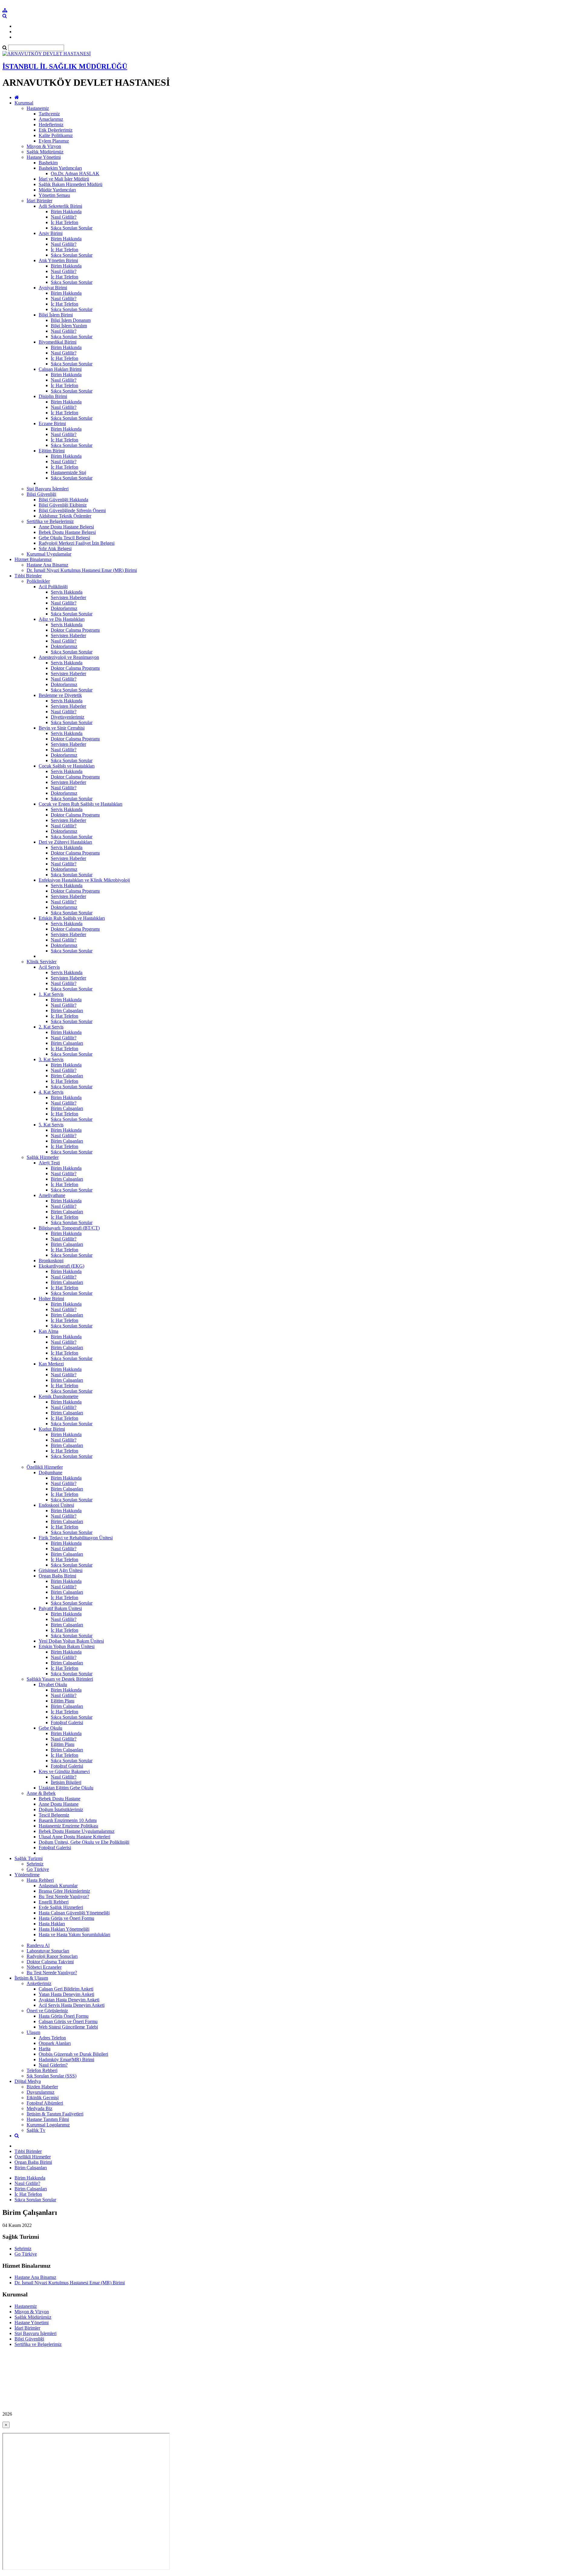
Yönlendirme (27, 1875)
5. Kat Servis (51, 1125)
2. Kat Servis (51, 1027)
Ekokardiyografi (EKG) (61, 1266)
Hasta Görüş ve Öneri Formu (66, 1918)
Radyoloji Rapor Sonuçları (52, 1956)
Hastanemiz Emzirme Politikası (68, 1826)
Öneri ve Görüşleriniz (47, 2011)
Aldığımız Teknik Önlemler (65, 516)
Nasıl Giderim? (53, 2065)
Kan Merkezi (51, 1364)
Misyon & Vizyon (44, 146)
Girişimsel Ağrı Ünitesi (61, 1570)
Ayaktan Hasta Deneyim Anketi (69, 2000)
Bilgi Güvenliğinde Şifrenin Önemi (72, 510)
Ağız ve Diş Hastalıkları (62, 619)
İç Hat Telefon (64, 222)
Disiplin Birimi (53, 396)
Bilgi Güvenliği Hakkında (63, 500)
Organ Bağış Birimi (57, 1576)
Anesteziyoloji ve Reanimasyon (69, 657)
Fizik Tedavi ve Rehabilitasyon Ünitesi (76, 1538)
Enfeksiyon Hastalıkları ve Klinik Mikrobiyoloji (84, 880)
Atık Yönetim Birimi (58, 260)
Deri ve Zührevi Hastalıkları (65, 842)
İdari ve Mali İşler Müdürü (64, 179)
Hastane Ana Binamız (47, 565)
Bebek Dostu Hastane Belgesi (67, 532)
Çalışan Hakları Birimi (60, 369)
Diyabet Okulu (53, 1684)
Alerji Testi (49, 1163)
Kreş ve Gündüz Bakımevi (64, 1771)
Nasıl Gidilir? (64, 217)
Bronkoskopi (51, 1261)
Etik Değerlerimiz (56, 130)
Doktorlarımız (64, 608)
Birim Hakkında (66, 212)
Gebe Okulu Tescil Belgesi (64, 538)
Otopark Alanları (55, 2043)
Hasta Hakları (52, 1924)
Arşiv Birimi (51, 233)
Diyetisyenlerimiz (68, 717)
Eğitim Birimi (52, 451)
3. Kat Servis (51, 1059)
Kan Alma (48, 1331)
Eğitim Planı (63, 1701)
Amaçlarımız (51, 119)
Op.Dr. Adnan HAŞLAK (75, 173)
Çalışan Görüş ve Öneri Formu (68, 2021)
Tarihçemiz (49, 114)
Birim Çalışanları (67, 1011)
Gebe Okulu (50, 1728)
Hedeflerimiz (51, 125)
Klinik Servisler (42, 962)
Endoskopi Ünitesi (56, 1505)
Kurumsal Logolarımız (48, 2125)
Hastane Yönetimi (44, 157)
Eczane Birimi (52, 423)
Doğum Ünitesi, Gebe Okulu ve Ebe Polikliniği (84, 1842)
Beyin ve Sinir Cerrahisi (62, 728)
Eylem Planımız (54, 141)
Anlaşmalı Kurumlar (58, 1886)
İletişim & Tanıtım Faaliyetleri (55, 2114)
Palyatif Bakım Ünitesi (60, 1608)
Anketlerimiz (39, 1983)
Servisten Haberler (68, 597)
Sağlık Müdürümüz (45, 152)
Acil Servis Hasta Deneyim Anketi (72, 2005)
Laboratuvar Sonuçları (48, 1951)
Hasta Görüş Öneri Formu (64, 2016)
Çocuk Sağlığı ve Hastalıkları (67, 766)
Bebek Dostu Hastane (60, 1799)
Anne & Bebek (41, 1793)
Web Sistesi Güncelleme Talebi (68, 2027)
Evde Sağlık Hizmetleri (61, 1907)
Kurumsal (24, 103)
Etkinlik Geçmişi (43, 2098)
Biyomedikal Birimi (58, 342)
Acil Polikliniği (53, 587)
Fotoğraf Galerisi (67, 1723)
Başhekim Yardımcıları (60, 168)
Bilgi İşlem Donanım (71, 320)
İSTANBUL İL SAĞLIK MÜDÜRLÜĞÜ (65, 66)
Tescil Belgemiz (54, 1815)
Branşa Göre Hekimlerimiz (64, 1891)
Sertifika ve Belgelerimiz (50, 521)
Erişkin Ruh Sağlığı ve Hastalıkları (72, 918)
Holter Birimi (51, 1299)
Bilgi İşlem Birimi (56, 315)
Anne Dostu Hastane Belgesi (66, 527)
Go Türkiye (38, 1869)
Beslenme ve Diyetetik (60, 695)
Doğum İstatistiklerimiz (61, 1809)
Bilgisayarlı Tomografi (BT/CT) (69, 1228)
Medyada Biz (39, 2108)
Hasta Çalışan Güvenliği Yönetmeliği (74, 1913)
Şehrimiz (35, 1864)
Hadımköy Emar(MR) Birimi (66, 2060)
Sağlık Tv (36, 2130)
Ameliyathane (52, 1195)
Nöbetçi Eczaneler (44, 1967)
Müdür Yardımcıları (57, 190)
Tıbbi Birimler (28, 576)
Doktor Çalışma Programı (75, 630)
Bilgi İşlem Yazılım (69, 326)
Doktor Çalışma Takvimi (50, 1962)
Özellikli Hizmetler (45, 1467)
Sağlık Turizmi (29, 1858)
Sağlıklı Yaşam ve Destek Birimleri (60, 1679)
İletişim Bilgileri (66, 1782)
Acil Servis (49, 967)
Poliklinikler (38, 581)
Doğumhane (50, 1472)
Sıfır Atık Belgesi (55, 549)
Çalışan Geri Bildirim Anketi (66, 1989)
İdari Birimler (39, 201)
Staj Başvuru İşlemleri (48, 489)
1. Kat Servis (51, 994)
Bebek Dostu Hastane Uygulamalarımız (77, 1831)
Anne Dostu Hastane (59, 1804)
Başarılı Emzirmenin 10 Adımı (68, 1820)
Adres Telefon (52, 2038)
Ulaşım (33, 2032)
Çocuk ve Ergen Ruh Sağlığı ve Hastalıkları (81, 804)
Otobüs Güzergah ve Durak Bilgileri (73, 2054)
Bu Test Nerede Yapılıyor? (64, 1896)
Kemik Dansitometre (58, 1396)
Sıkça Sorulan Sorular (72, 228)
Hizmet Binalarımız (33, 559)
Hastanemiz (38, 108)
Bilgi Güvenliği (41, 494)
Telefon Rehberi (42, 2070)
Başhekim (48, 163)
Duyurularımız (40, 2092)
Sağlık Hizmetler (43, 1157)
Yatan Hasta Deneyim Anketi (66, 1994)
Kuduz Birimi (52, 1429)
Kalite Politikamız (56, 135)
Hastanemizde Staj (68, 472)
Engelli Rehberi (54, 1902)
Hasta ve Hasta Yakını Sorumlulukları (74, 1934)
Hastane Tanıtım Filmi (48, 2119)
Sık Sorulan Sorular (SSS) (52, 2076)
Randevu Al (38, 1945)
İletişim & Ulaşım (31, 1978)
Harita (45, 2049)
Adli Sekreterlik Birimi (60, 206)
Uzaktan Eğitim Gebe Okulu (66, 1788)
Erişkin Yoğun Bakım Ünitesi (67, 1646)
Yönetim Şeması (54, 195)
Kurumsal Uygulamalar (49, 554)
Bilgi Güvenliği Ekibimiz (63, 505)
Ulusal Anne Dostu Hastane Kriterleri (74, 1837)
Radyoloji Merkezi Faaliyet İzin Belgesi (77, 543)
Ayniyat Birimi (53, 288)
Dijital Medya (28, 2081)
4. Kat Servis (51, 1092)
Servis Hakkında (67, 592)
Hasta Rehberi (40, 1880)
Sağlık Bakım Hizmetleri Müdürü (71, 184)
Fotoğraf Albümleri (45, 2103)
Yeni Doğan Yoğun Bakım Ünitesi (71, 1641)
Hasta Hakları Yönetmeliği (64, 1929)
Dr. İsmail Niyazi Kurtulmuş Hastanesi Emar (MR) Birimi (82, 570)
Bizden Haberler (42, 2087)
